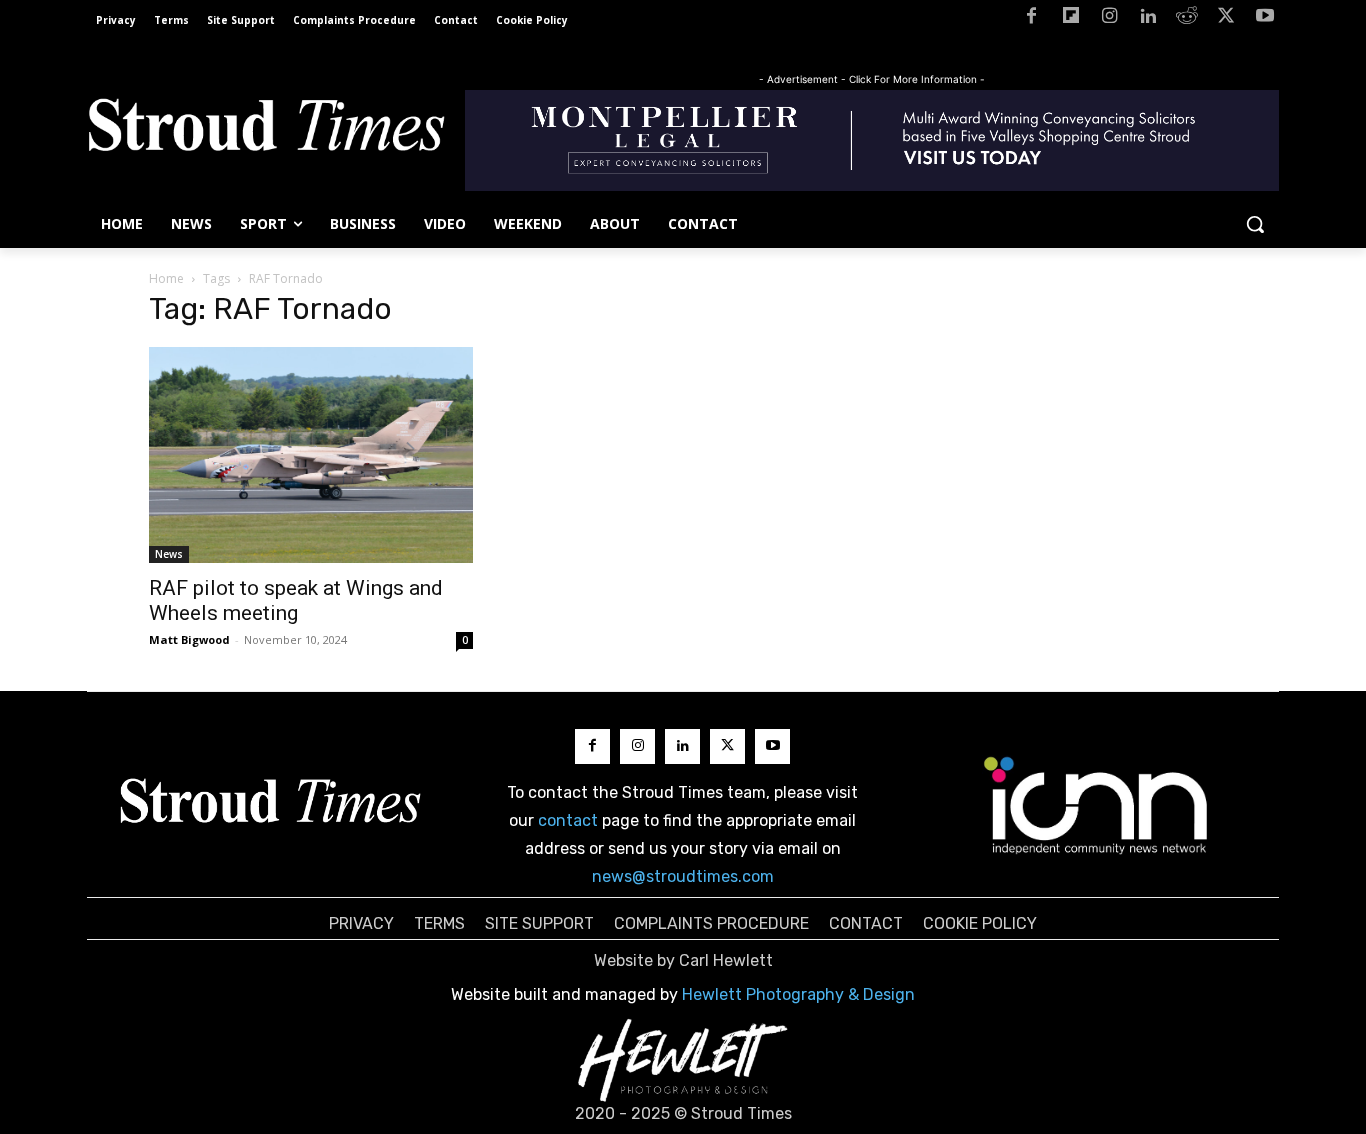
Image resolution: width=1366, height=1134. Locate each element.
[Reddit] (1187, 19)
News (169, 554)
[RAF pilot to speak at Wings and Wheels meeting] (311, 455)
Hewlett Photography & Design (798, 994)
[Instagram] (1109, 19)
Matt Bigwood (189, 639)
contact (568, 820)
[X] (1225, 19)
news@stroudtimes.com (683, 876)
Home (166, 278)
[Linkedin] (1148, 19)
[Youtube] (1264, 19)
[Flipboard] (1070, 19)
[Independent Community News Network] (1096, 805)
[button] (1255, 224)
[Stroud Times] (266, 130)
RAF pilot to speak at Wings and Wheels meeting (296, 600)
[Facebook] (1031, 19)
